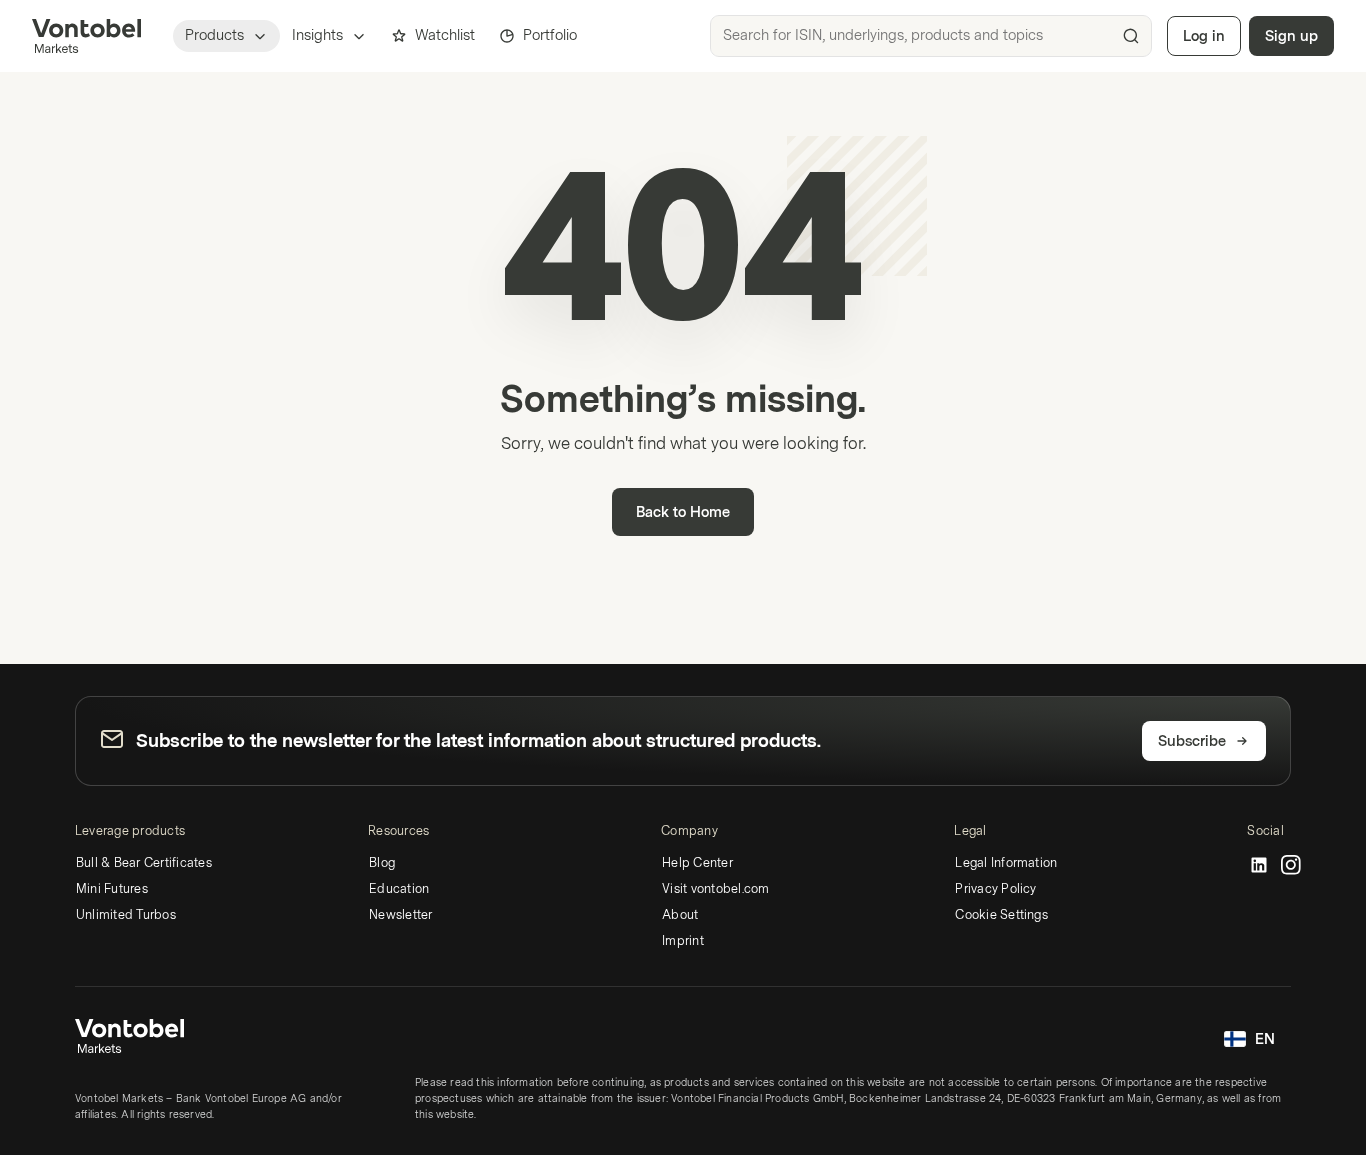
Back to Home (683, 512)
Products (214, 35)
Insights (317, 35)
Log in (1204, 36)
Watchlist (445, 35)
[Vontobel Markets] (86, 36)
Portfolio (550, 35)
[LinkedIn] (1259, 866)
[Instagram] (1291, 866)
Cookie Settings (1001, 915)
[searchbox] (931, 36)
